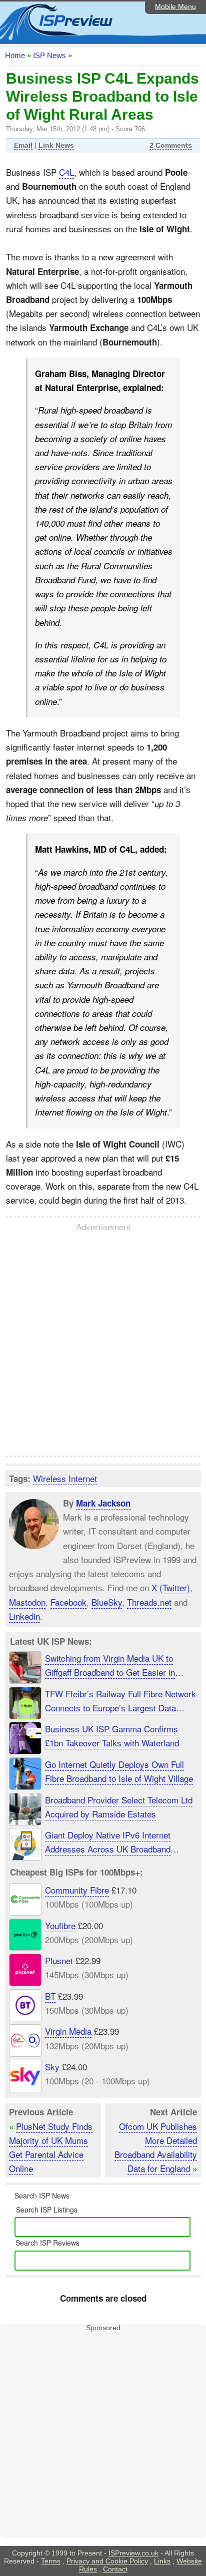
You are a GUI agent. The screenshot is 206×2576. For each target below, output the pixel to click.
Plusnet (59, 1960)
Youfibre (60, 1925)
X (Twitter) (171, 1587)
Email (23, 145)
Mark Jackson (103, 1503)
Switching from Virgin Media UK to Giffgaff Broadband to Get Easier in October (110, 1672)
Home (15, 55)
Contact (115, 2569)
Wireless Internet (65, 1478)
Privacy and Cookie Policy (107, 2561)
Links (162, 2561)
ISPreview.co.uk (133, 2553)
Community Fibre (77, 1890)
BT (50, 1996)
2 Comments (171, 145)
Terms (51, 2561)
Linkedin (24, 1616)
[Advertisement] (103, 1344)
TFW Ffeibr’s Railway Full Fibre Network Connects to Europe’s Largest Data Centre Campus (120, 1708)
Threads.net (149, 1602)
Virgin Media (68, 2031)
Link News (56, 145)
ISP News (49, 55)
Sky (52, 2067)
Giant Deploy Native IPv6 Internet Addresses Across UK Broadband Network (108, 1849)
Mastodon (27, 1602)
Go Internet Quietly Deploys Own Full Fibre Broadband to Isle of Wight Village (119, 1771)
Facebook (68, 1602)
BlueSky (107, 1602)
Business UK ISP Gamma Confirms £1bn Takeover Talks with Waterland (112, 1736)
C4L (66, 172)
